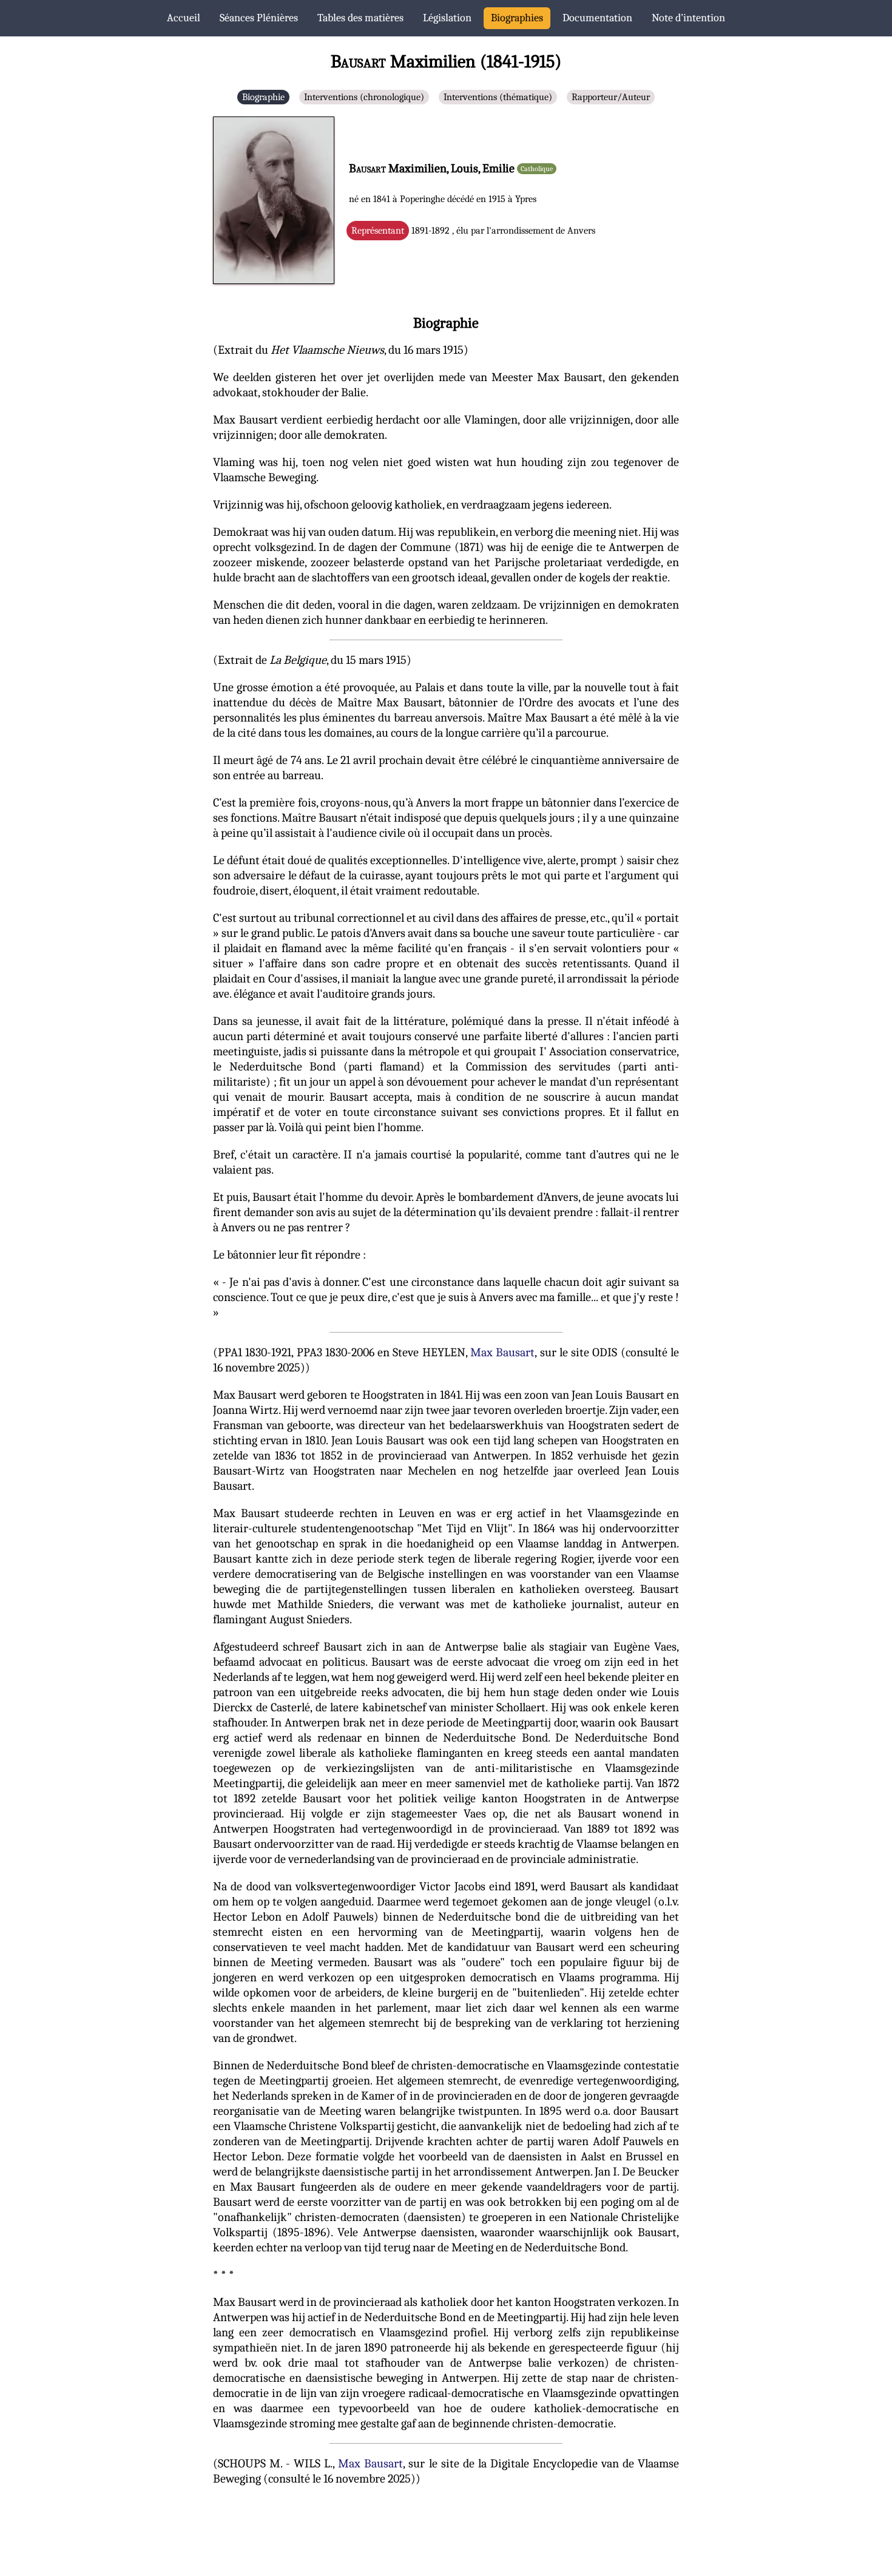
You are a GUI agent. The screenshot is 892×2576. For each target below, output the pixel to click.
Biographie (263, 97)
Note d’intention (688, 18)
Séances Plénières (259, 18)
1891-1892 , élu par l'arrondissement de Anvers (473, 231)
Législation (447, 18)
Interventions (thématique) (498, 97)
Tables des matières (360, 18)
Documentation (597, 18)
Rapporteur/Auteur (611, 97)
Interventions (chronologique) (364, 97)
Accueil (184, 18)
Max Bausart (502, 1352)
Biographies (517, 18)
